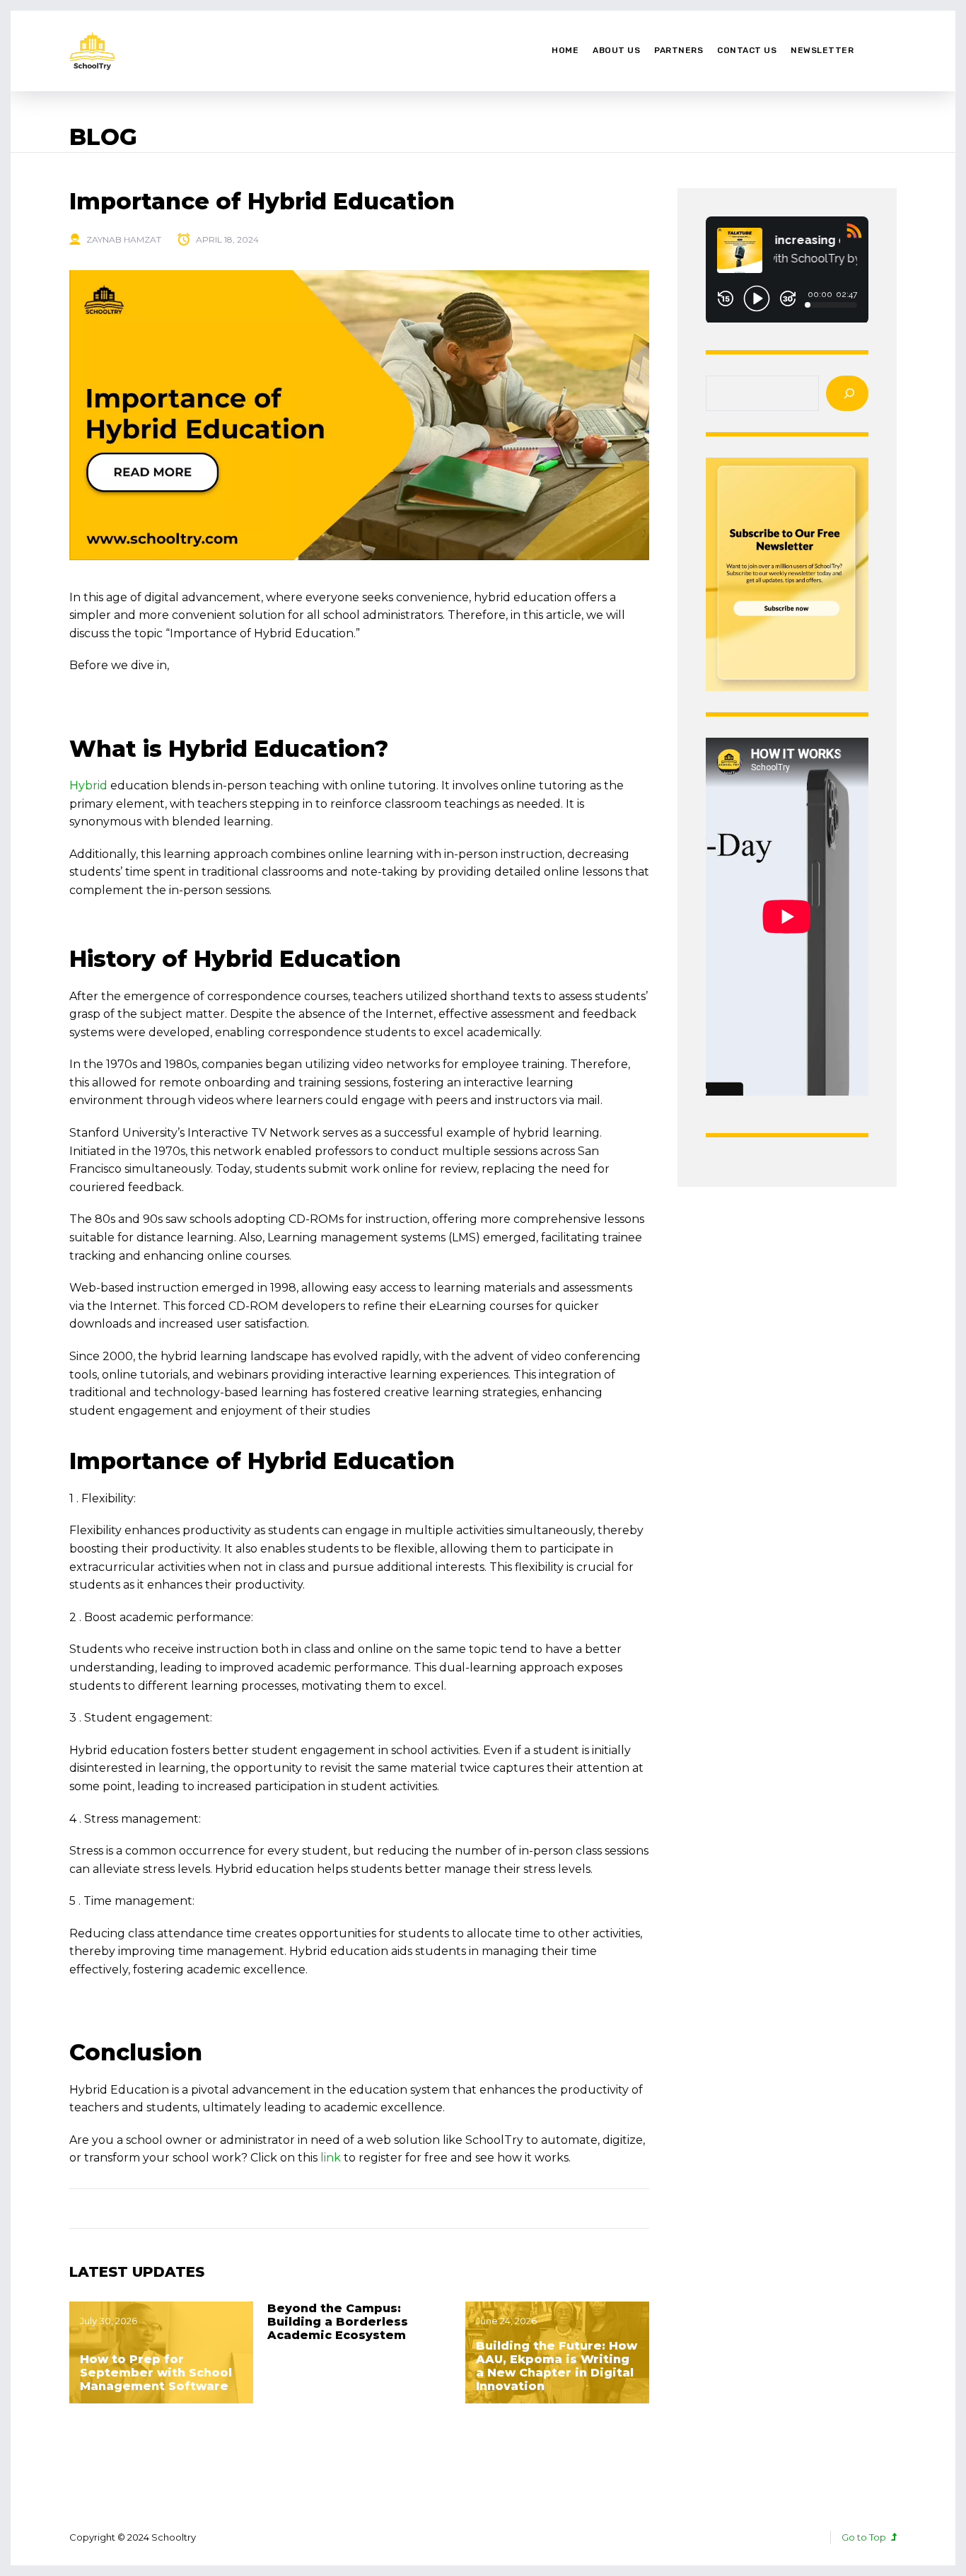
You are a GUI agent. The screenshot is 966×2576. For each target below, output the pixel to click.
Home (565, 50)
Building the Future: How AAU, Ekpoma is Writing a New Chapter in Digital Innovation (557, 2366)
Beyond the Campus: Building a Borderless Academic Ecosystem (338, 2322)
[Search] (847, 393)
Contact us (747, 50)
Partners (679, 50)
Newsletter (822, 50)
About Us (616, 50)
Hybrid (88, 785)
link (331, 2158)
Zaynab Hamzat (124, 239)
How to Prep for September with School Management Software (156, 2373)
